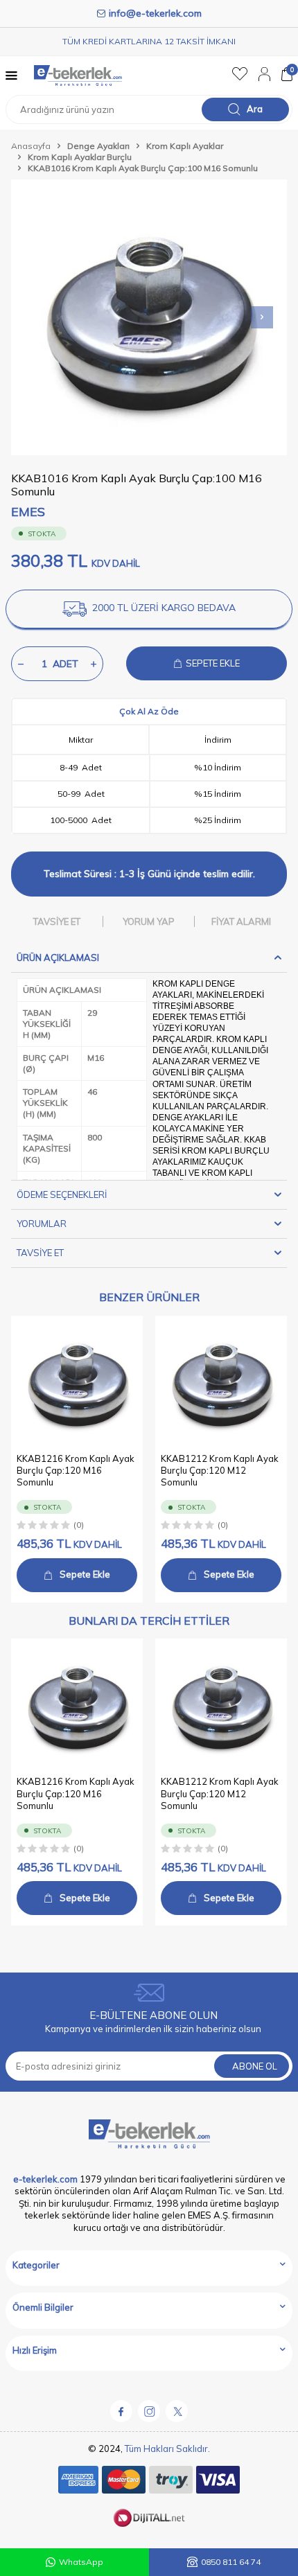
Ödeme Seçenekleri (62, 1194)
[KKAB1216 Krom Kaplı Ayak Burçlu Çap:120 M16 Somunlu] (77, 1382)
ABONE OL (255, 2066)
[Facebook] (121, 2411)
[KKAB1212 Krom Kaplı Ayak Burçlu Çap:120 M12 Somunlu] (221, 1382)
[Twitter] (177, 2411)
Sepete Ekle (85, 1574)
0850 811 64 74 (231, 2562)
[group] (149, 317)
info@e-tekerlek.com (155, 13)
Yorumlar (42, 1224)
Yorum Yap (149, 921)
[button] (262, 317)
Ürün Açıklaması (58, 958)
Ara (255, 109)
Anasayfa (31, 146)
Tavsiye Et (57, 921)
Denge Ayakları (98, 146)
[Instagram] (149, 2411)
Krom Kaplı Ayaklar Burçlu (80, 157)
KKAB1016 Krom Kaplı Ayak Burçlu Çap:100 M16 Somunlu (143, 168)
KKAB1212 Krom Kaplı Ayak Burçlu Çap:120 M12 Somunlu (220, 1471)
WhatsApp (81, 2562)
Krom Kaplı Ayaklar (185, 146)
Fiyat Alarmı (241, 921)
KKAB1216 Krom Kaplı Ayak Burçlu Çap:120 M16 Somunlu (76, 1471)
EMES (28, 512)
